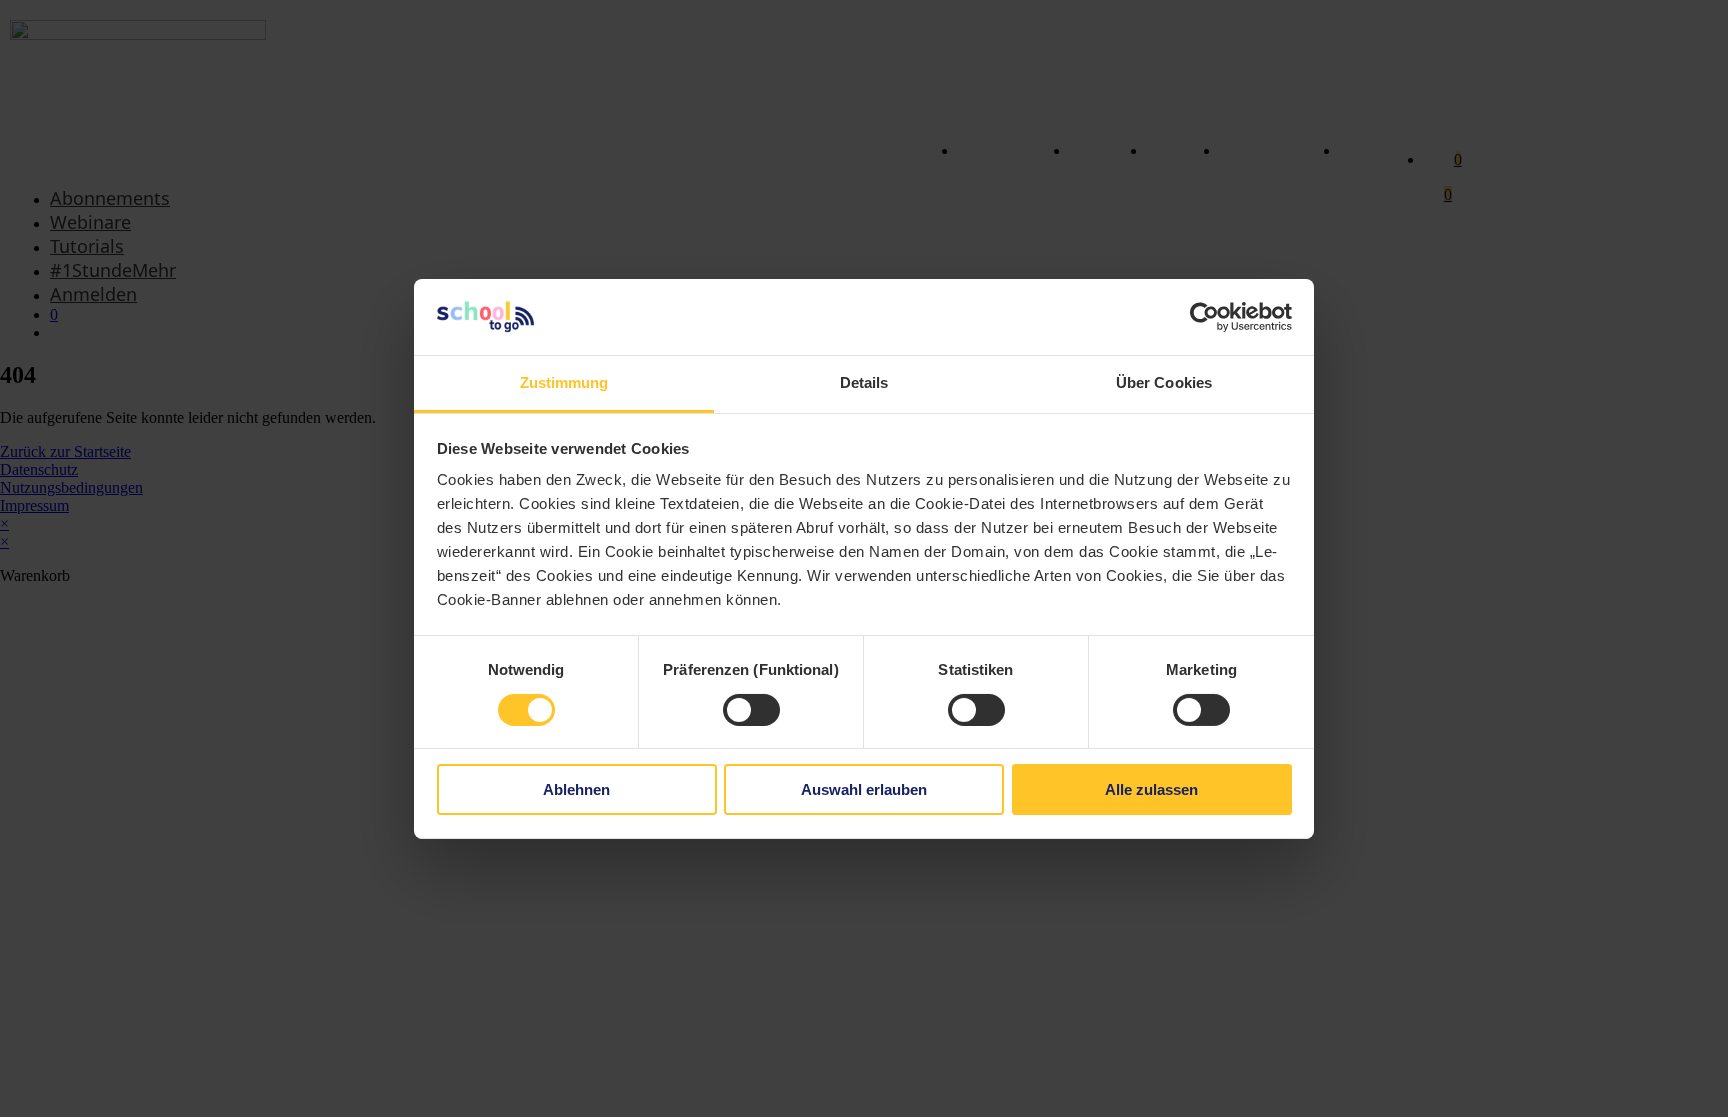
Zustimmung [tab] (564, 382)
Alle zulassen (1151, 789)
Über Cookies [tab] (1164, 382)
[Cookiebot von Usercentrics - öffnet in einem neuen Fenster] (1204, 317)
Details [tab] (864, 382)
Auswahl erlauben (864, 789)
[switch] (751, 710)
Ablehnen (576, 789)
